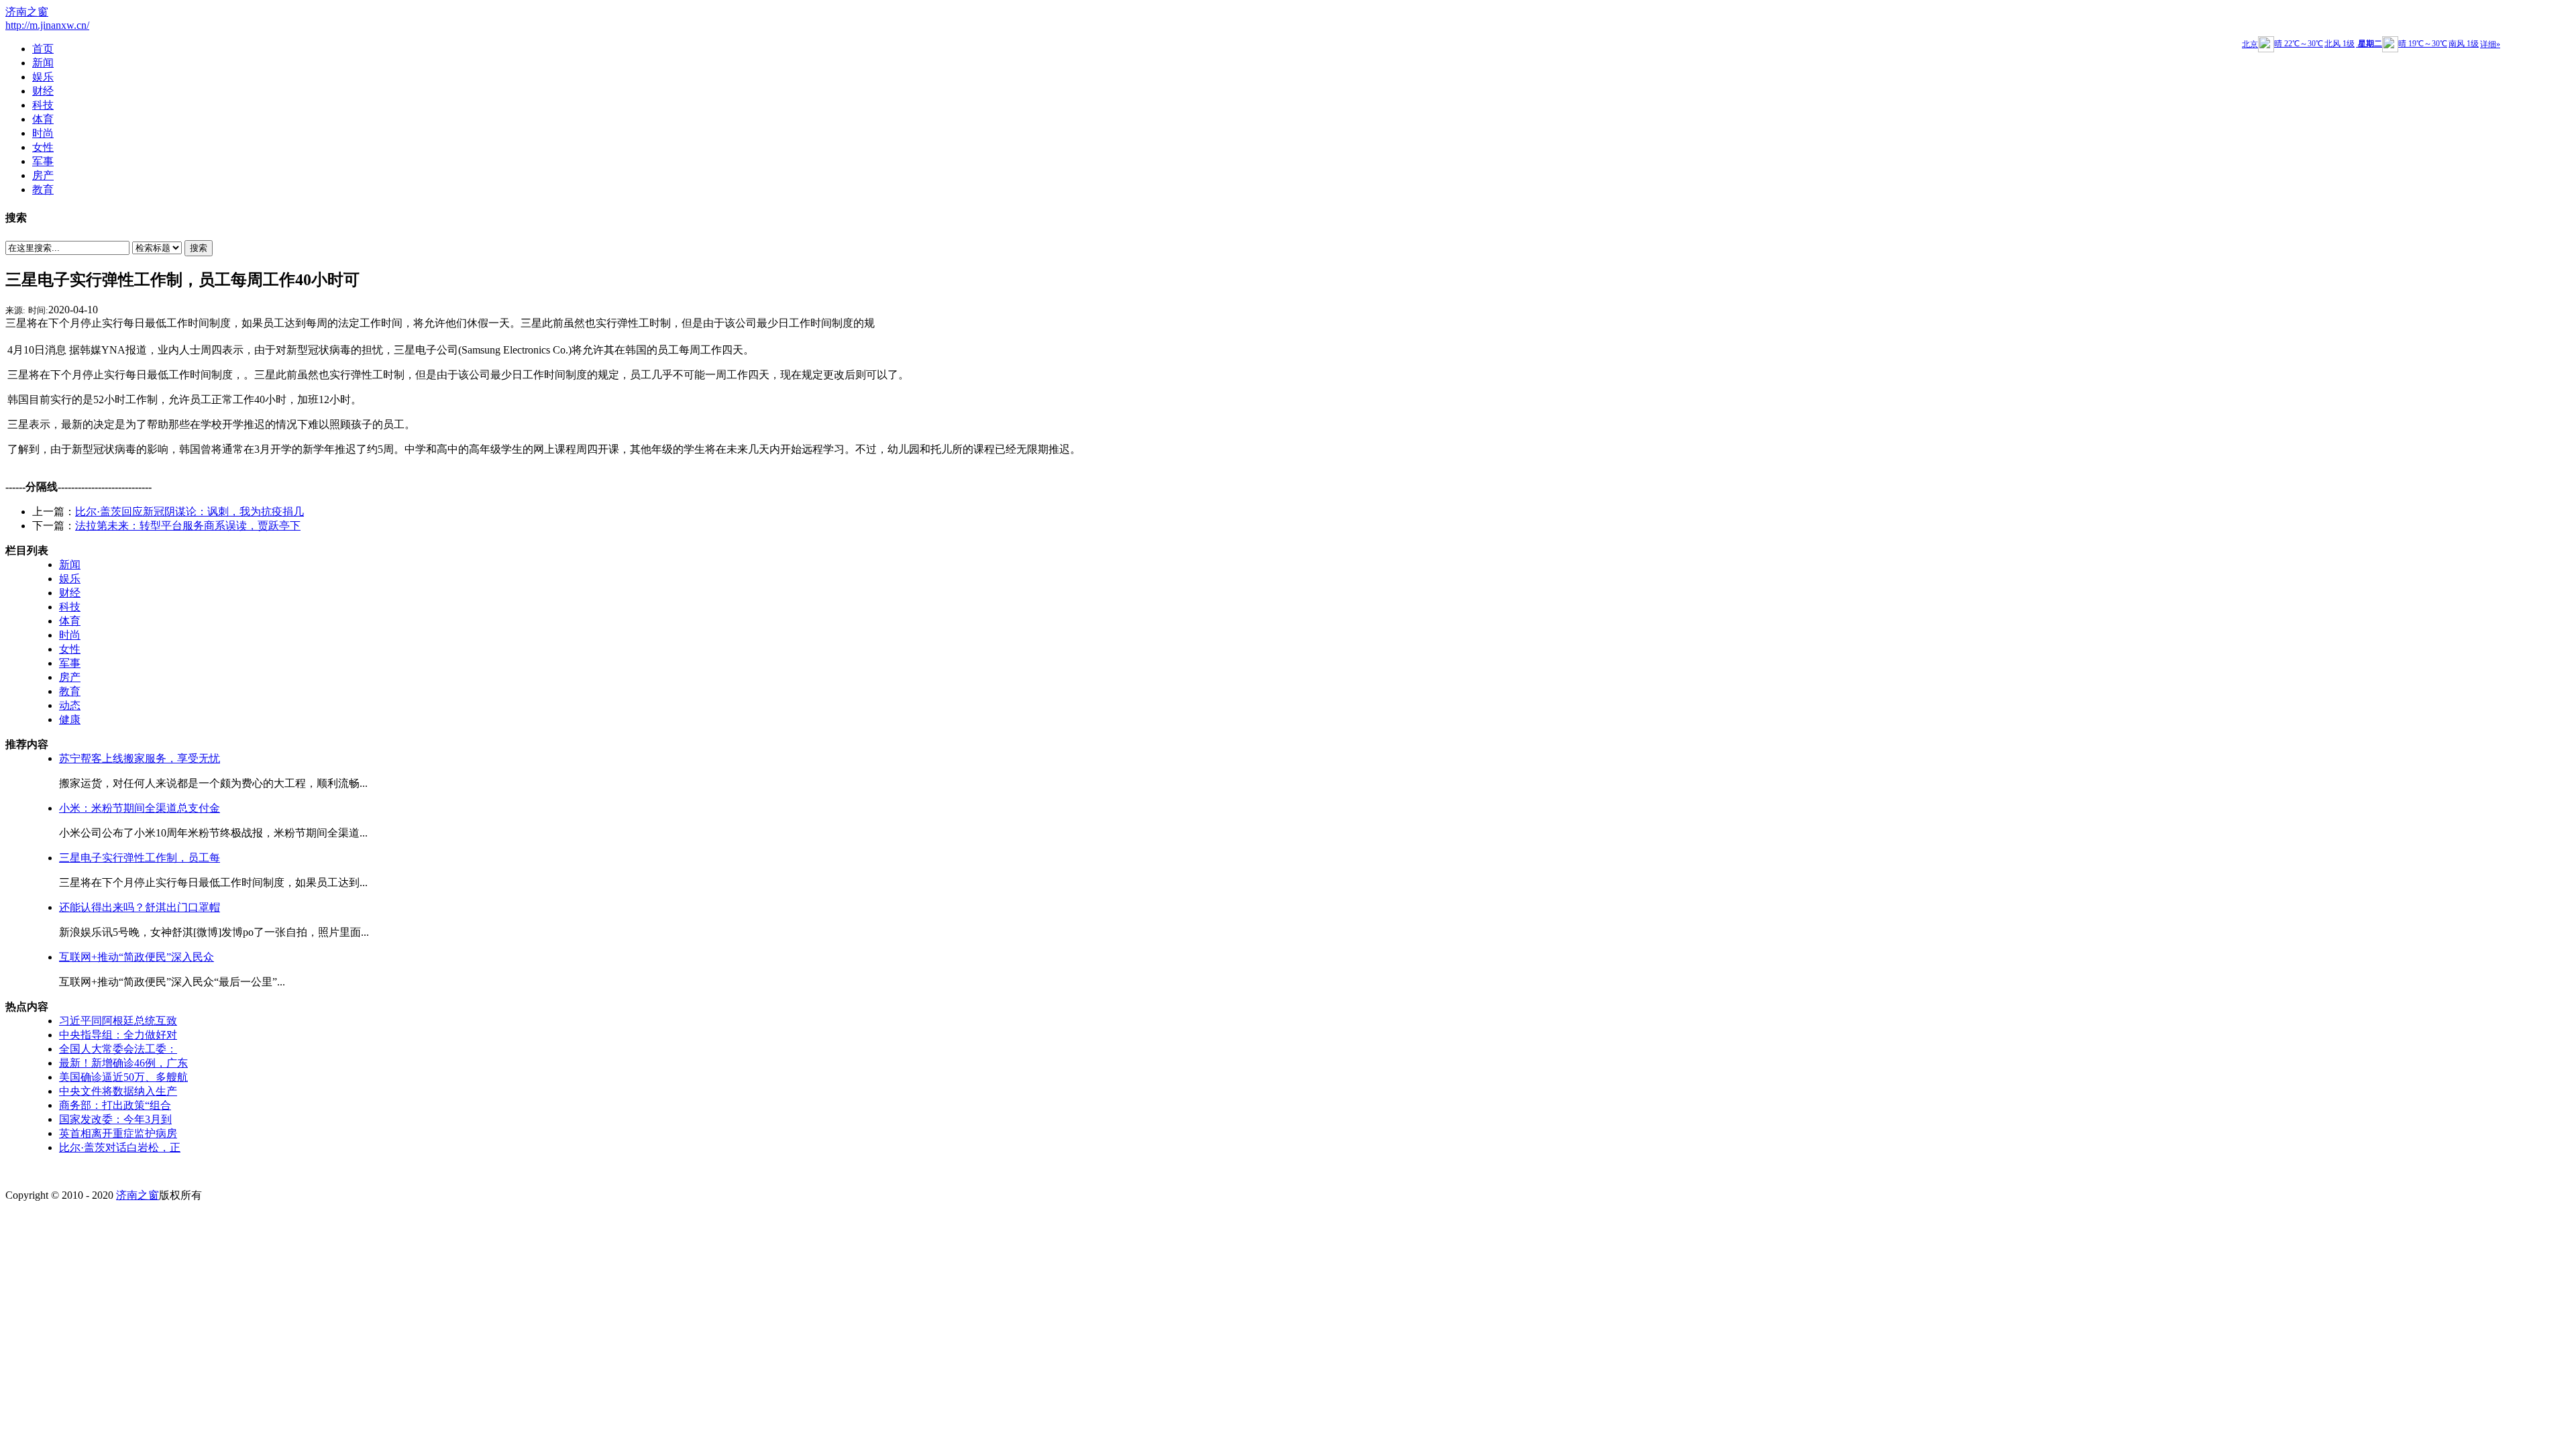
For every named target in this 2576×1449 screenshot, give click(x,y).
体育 (70, 621)
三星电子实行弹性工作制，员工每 (140, 858)
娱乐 (70, 579)
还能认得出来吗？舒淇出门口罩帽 (140, 907)
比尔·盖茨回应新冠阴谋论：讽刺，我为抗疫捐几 (190, 512)
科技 (70, 607)
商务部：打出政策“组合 (115, 1105)
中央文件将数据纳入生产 (118, 1091)
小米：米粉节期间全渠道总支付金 (140, 808)
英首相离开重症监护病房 (118, 1133)
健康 (70, 719)
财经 (70, 593)
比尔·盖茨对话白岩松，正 (120, 1147)
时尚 (70, 635)
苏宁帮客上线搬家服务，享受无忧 (140, 758)
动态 (70, 705)
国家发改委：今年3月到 (115, 1119)
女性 (70, 649)
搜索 (199, 248)
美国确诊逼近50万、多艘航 (123, 1077)
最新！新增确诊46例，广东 (123, 1063)
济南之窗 (27, 12)
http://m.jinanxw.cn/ (47, 25)
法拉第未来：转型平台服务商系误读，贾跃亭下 (188, 526)
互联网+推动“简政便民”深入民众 (137, 957)
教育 (70, 691)
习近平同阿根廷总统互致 (118, 1021)
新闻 (70, 565)
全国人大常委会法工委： (118, 1049)
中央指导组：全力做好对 (118, 1035)
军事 (70, 663)
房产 (70, 677)
